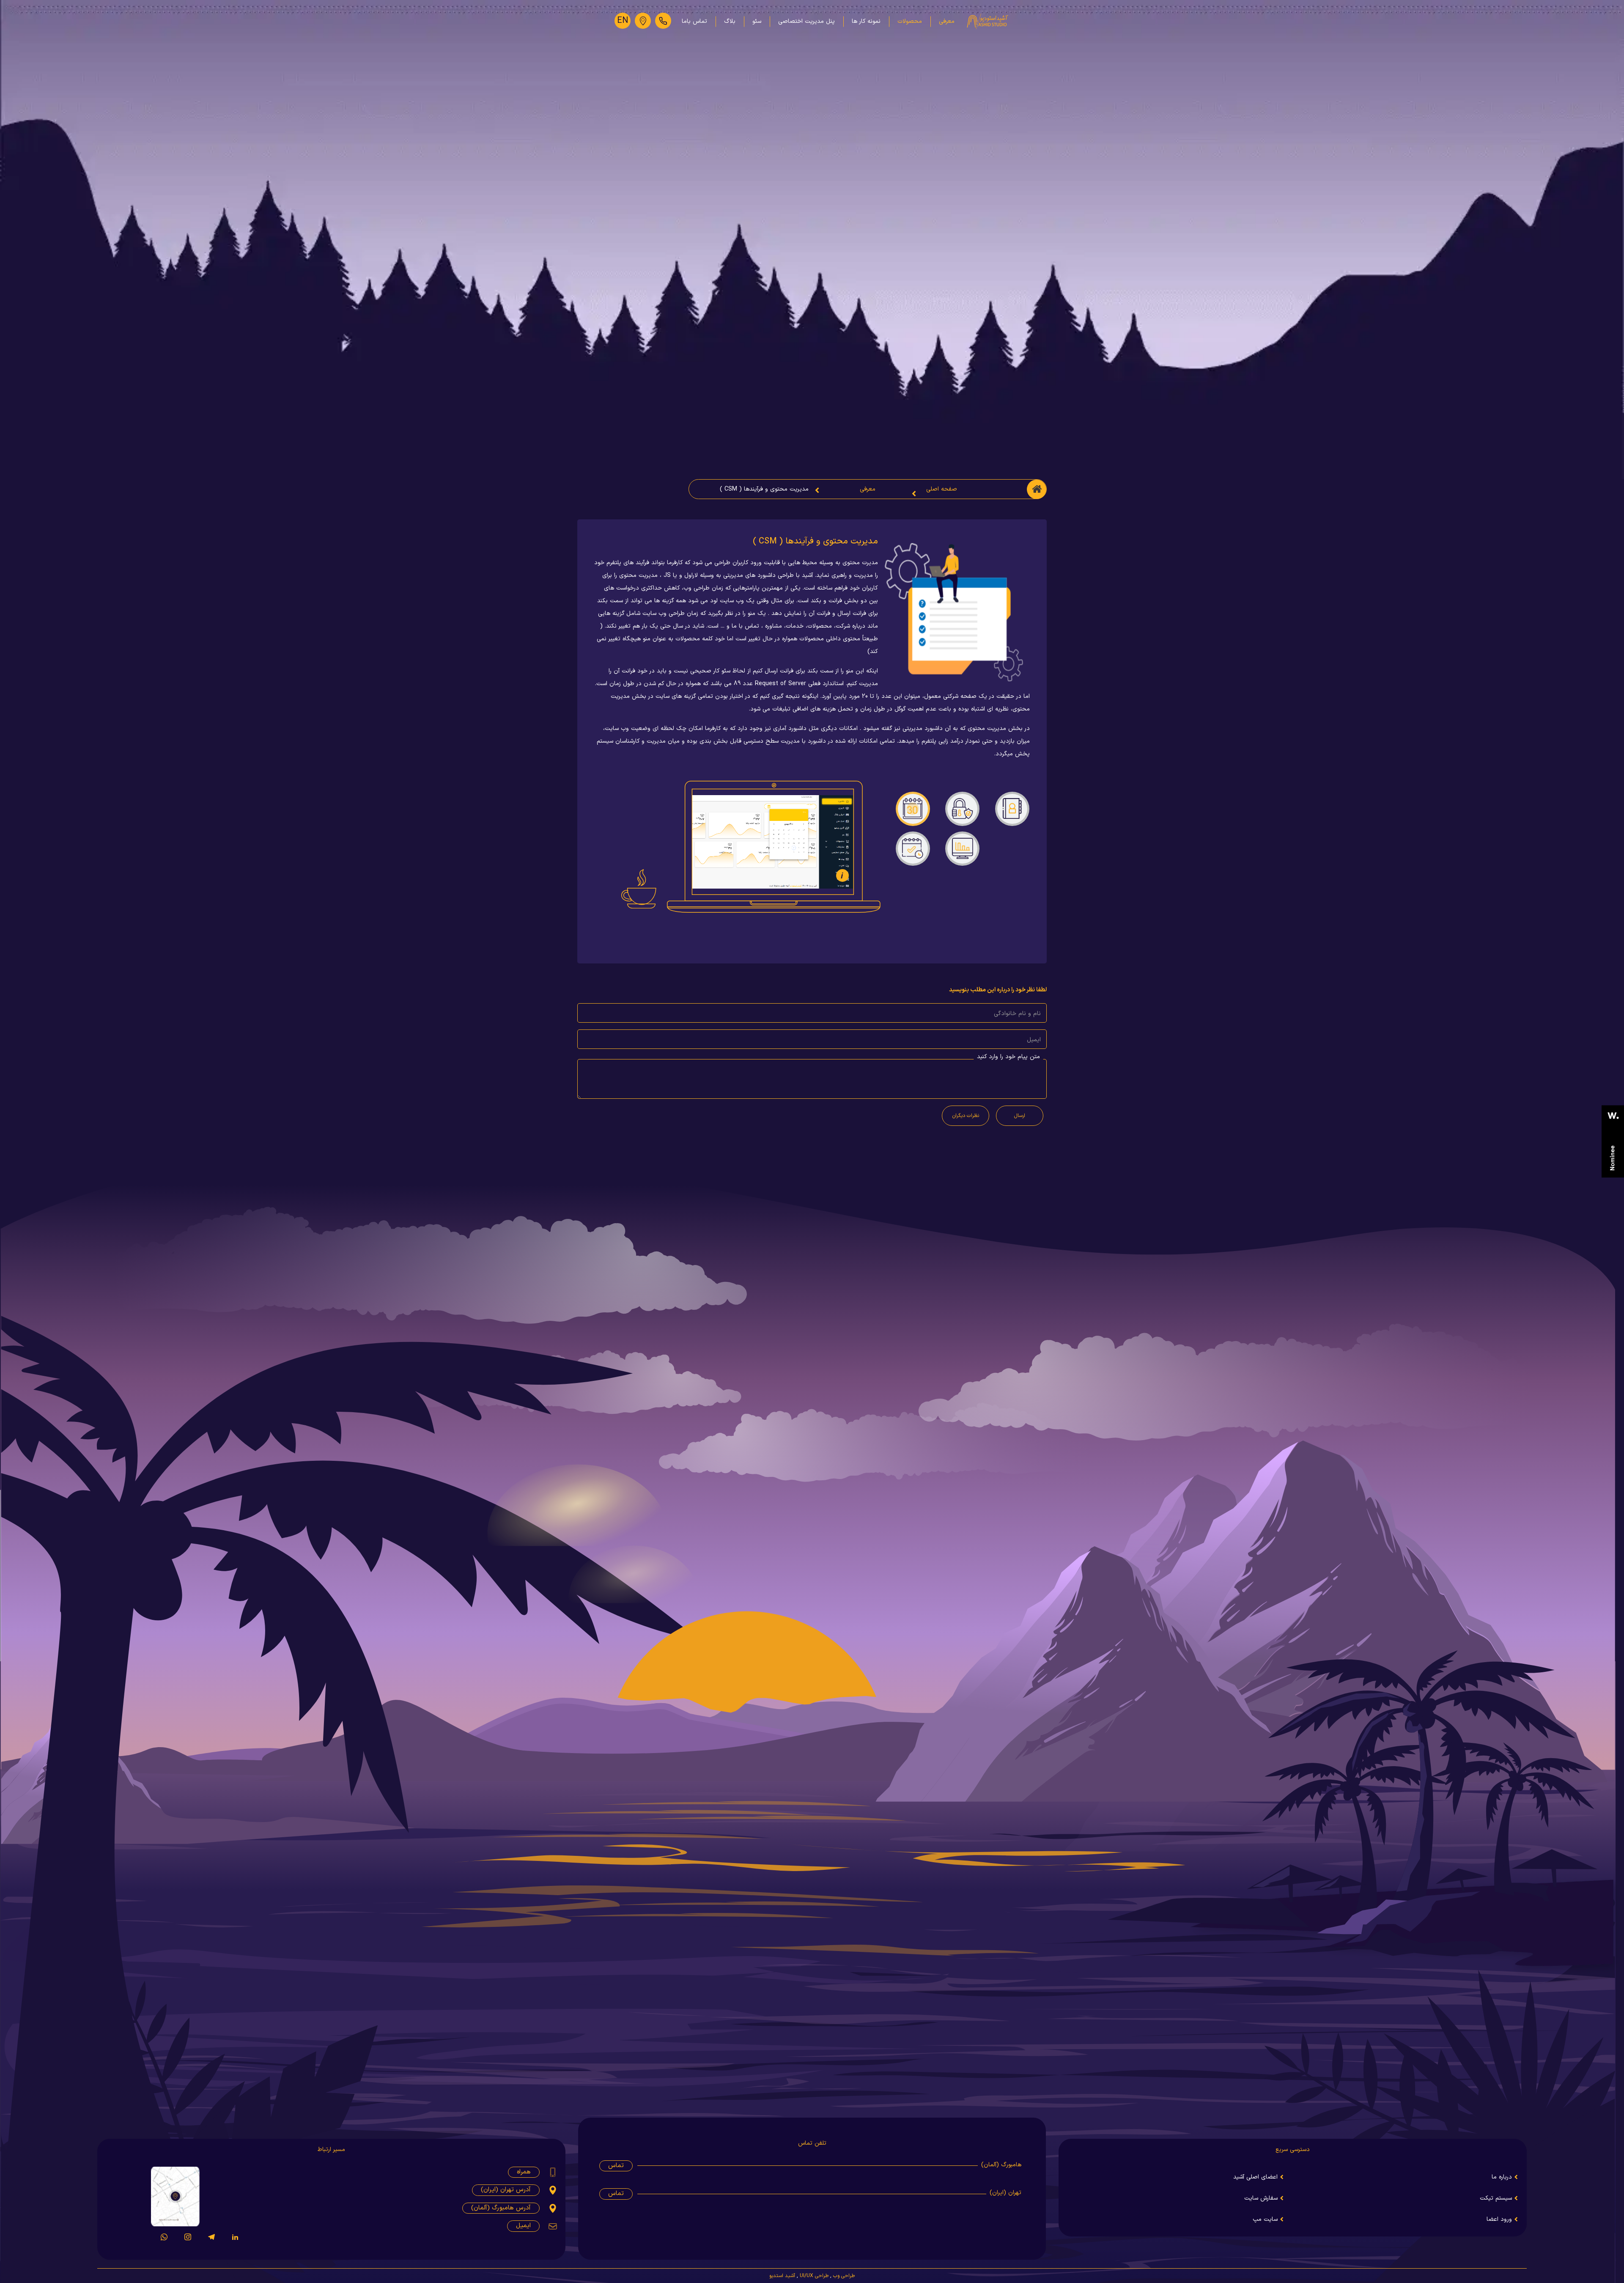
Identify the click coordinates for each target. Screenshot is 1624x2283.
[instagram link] (188, 2243)
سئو (757, 21)
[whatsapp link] (164, 2243)
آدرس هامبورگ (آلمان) (501, 2208)
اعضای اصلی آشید (1255, 2177)
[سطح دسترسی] (962, 805)
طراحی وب (844, 2276)
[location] (643, 21)
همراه (524, 2172)
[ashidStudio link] (1613, 1141)
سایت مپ (1265, 2219)
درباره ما (1502, 2177)
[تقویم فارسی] (913, 805)
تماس (616, 2166)
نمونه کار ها (866, 21)
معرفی (947, 21)
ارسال (1020, 1116)
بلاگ (730, 21)
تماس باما (694, 21)
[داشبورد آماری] (962, 845)
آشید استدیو (782, 2276)
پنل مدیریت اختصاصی (807, 21)
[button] (842, 875)
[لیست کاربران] (1012, 805)
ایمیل (523, 2226)
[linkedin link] (235, 2243)
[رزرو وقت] (913, 845)
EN (623, 21)
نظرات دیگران (966, 1116)
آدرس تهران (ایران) (506, 2190)
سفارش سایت (1261, 2198)
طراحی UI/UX (814, 2276)
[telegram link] (211, 2243)
